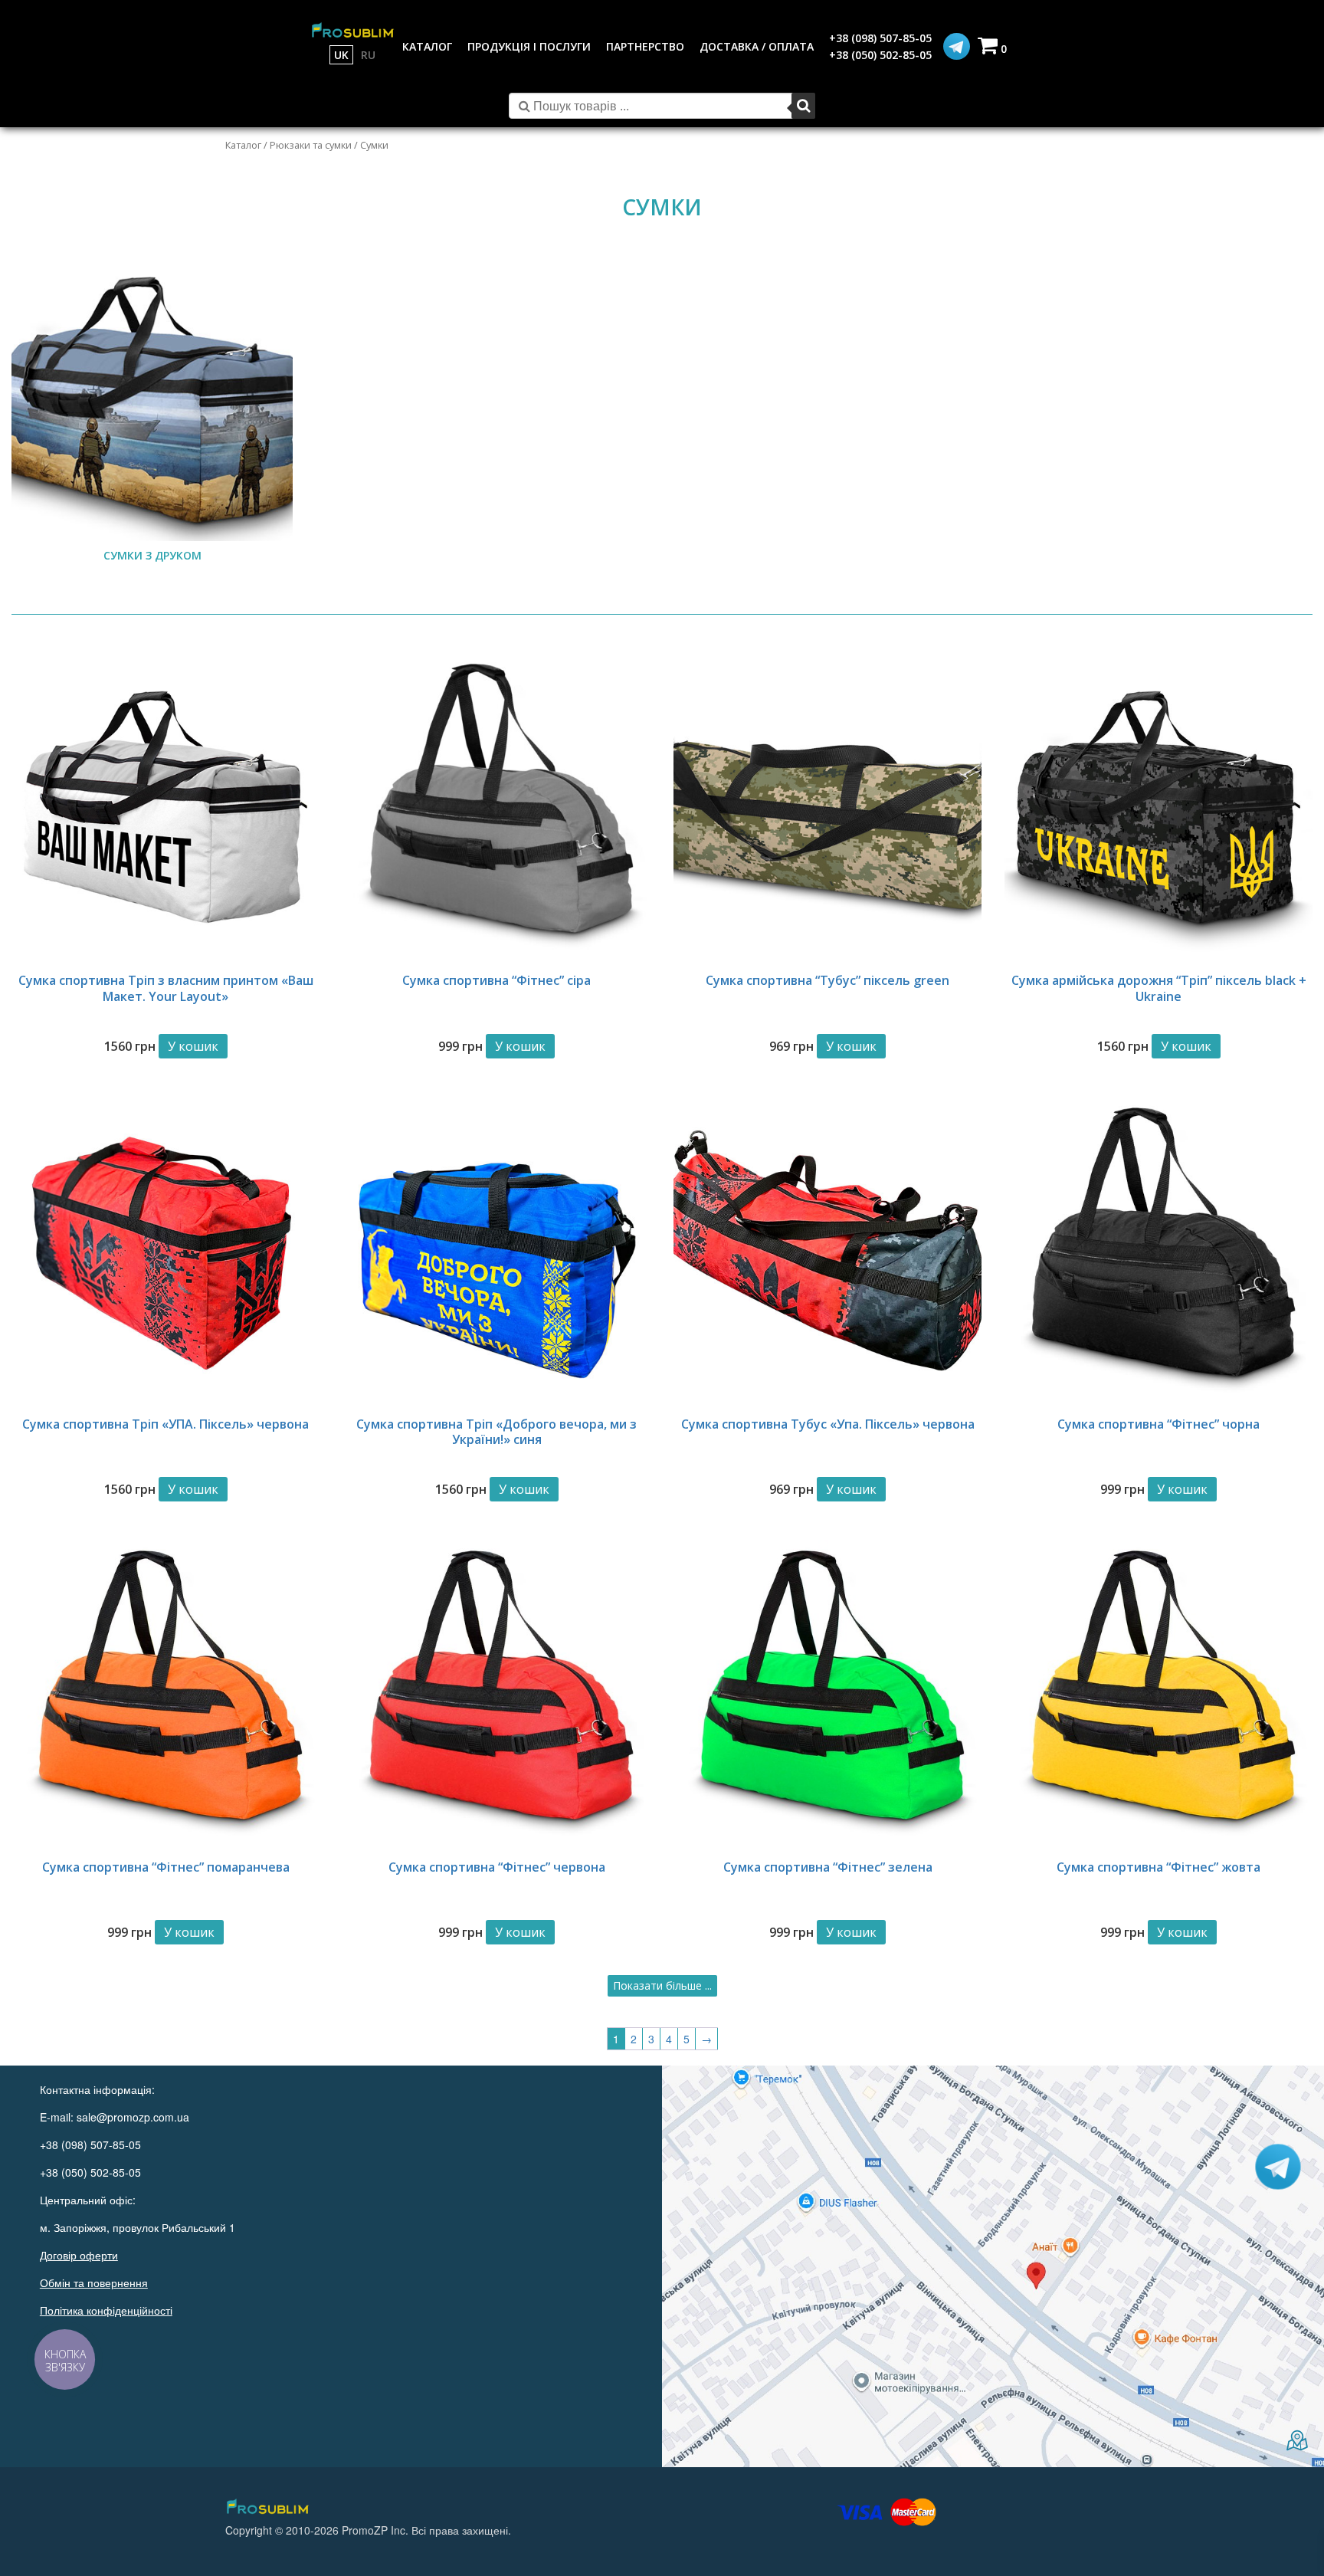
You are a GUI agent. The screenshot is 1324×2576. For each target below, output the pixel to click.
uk (341, 55)
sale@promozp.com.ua (133, 2117)
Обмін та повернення (94, 2282)
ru (368, 55)
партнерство (645, 46)
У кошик (193, 1046)
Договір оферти (79, 2255)
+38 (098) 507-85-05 (880, 38)
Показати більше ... (662, 1985)
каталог (427, 46)
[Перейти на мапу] (993, 2266)
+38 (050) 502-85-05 (880, 55)
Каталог (243, 145)
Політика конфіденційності (106, 2310)
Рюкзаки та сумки (311, 145)
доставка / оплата (757, 46)
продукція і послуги (529, 46)
